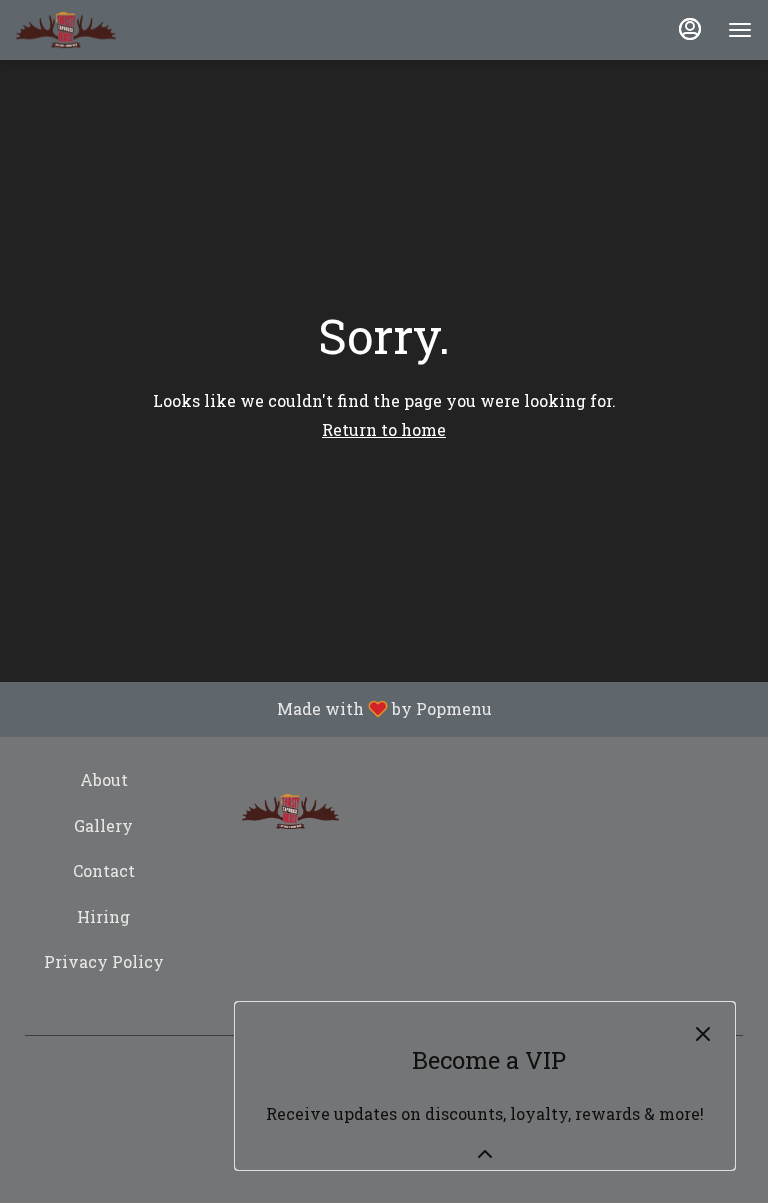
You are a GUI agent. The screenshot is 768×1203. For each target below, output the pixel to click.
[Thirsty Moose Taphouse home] (66, 30)
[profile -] (690, 29)
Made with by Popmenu (253, 709)
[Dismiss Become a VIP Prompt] (703, 1034)
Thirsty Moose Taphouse (290, 812)
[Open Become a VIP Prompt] (485, 1154)
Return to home (384, 429)
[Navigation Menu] (740, 30)
